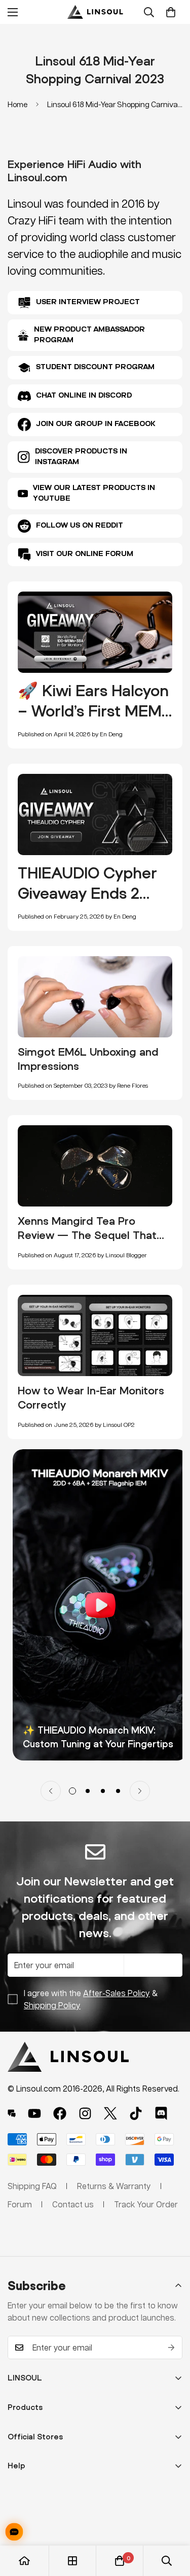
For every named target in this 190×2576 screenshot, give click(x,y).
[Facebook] (60, 2113)
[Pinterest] (12, 2113)
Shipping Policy (52, 2005)
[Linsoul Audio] (95, 12)
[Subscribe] (171, 2347)
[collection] (72, 2561)
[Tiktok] (136, 2113)
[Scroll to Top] (172, 2522)
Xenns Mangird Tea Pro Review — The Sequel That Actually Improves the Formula (87, 1242)
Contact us (73, 2204)
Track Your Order (146, 2204)
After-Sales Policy (117, 1993)
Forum (20, 2204)
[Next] (140, 1791)
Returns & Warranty (114, 2186)
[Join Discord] (161, 2113)
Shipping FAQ (32, 2186)
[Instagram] (85, 2113)
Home (17, 104)
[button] (171, 12)
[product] (24, 2561)
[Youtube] (34, 2113)
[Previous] (51, 1791)
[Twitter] (110, 2113)
